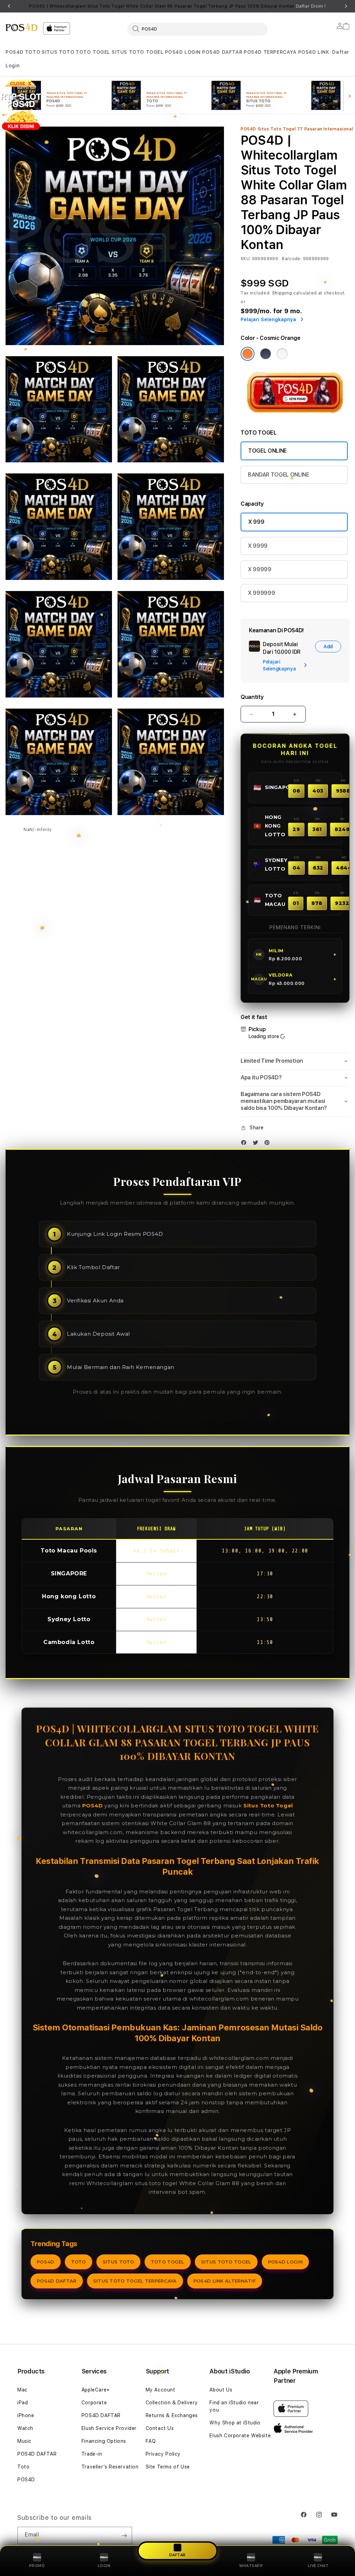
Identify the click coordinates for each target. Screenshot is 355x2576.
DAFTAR (177, 2554)
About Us (221, 2390)
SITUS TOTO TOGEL (138, 52)
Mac (23, 2390)
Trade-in (92, 2454)
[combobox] (197, 29)
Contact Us (160, 2428)
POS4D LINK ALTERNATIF (225, 2281)
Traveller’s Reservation (110, 2467)
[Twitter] (257, 1144)
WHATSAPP (251, 2566)
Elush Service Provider (109, 2428)
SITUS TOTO (58, 52)
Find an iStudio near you (234, 2406)
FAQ (151, 2441)
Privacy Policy (163, 2454)
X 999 (256, 522)
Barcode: (292, 259)
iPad (23, 2403)
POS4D (15, 52)
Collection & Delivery (172, 2403)
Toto (23, 2467)
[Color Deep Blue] (266, 354)
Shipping (282, 293)
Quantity (252, 697)
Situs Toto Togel (268, 1805)
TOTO (33, 52)
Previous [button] (9, 6)
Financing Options (104, 2441)
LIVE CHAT (318, 2566)
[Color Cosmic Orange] (248, 354)
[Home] (21, 27)
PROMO (37, 2566)
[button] (15, 52)
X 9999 (258, 546)
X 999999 (261, 593)
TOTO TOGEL (93, 52)
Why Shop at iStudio (235, 2423)
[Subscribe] (124, 2535)
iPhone (26, 2415)
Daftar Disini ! (311, 6)
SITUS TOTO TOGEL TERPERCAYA (135, 2281)
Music (24, 2441)
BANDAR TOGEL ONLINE (279, 475)
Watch (25, 2428)
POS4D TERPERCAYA (270, 52)
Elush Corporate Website (240, 2436)
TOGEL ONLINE (267, 451)
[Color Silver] (282, 354)
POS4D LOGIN (183, 52)
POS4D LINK (314, 52)
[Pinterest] (269, 1144)
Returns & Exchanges (172, 2415)
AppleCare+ (96, 2390)
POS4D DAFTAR (222, 52)
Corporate (94, 2403)
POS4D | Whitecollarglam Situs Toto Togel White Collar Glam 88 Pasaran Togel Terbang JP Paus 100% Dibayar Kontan (177, 6)
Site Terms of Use (168, 2467)
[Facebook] (245, 1144)
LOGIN (104, 2566)
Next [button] (346, 6)
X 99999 (260, 569)
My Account (161, 2390)
